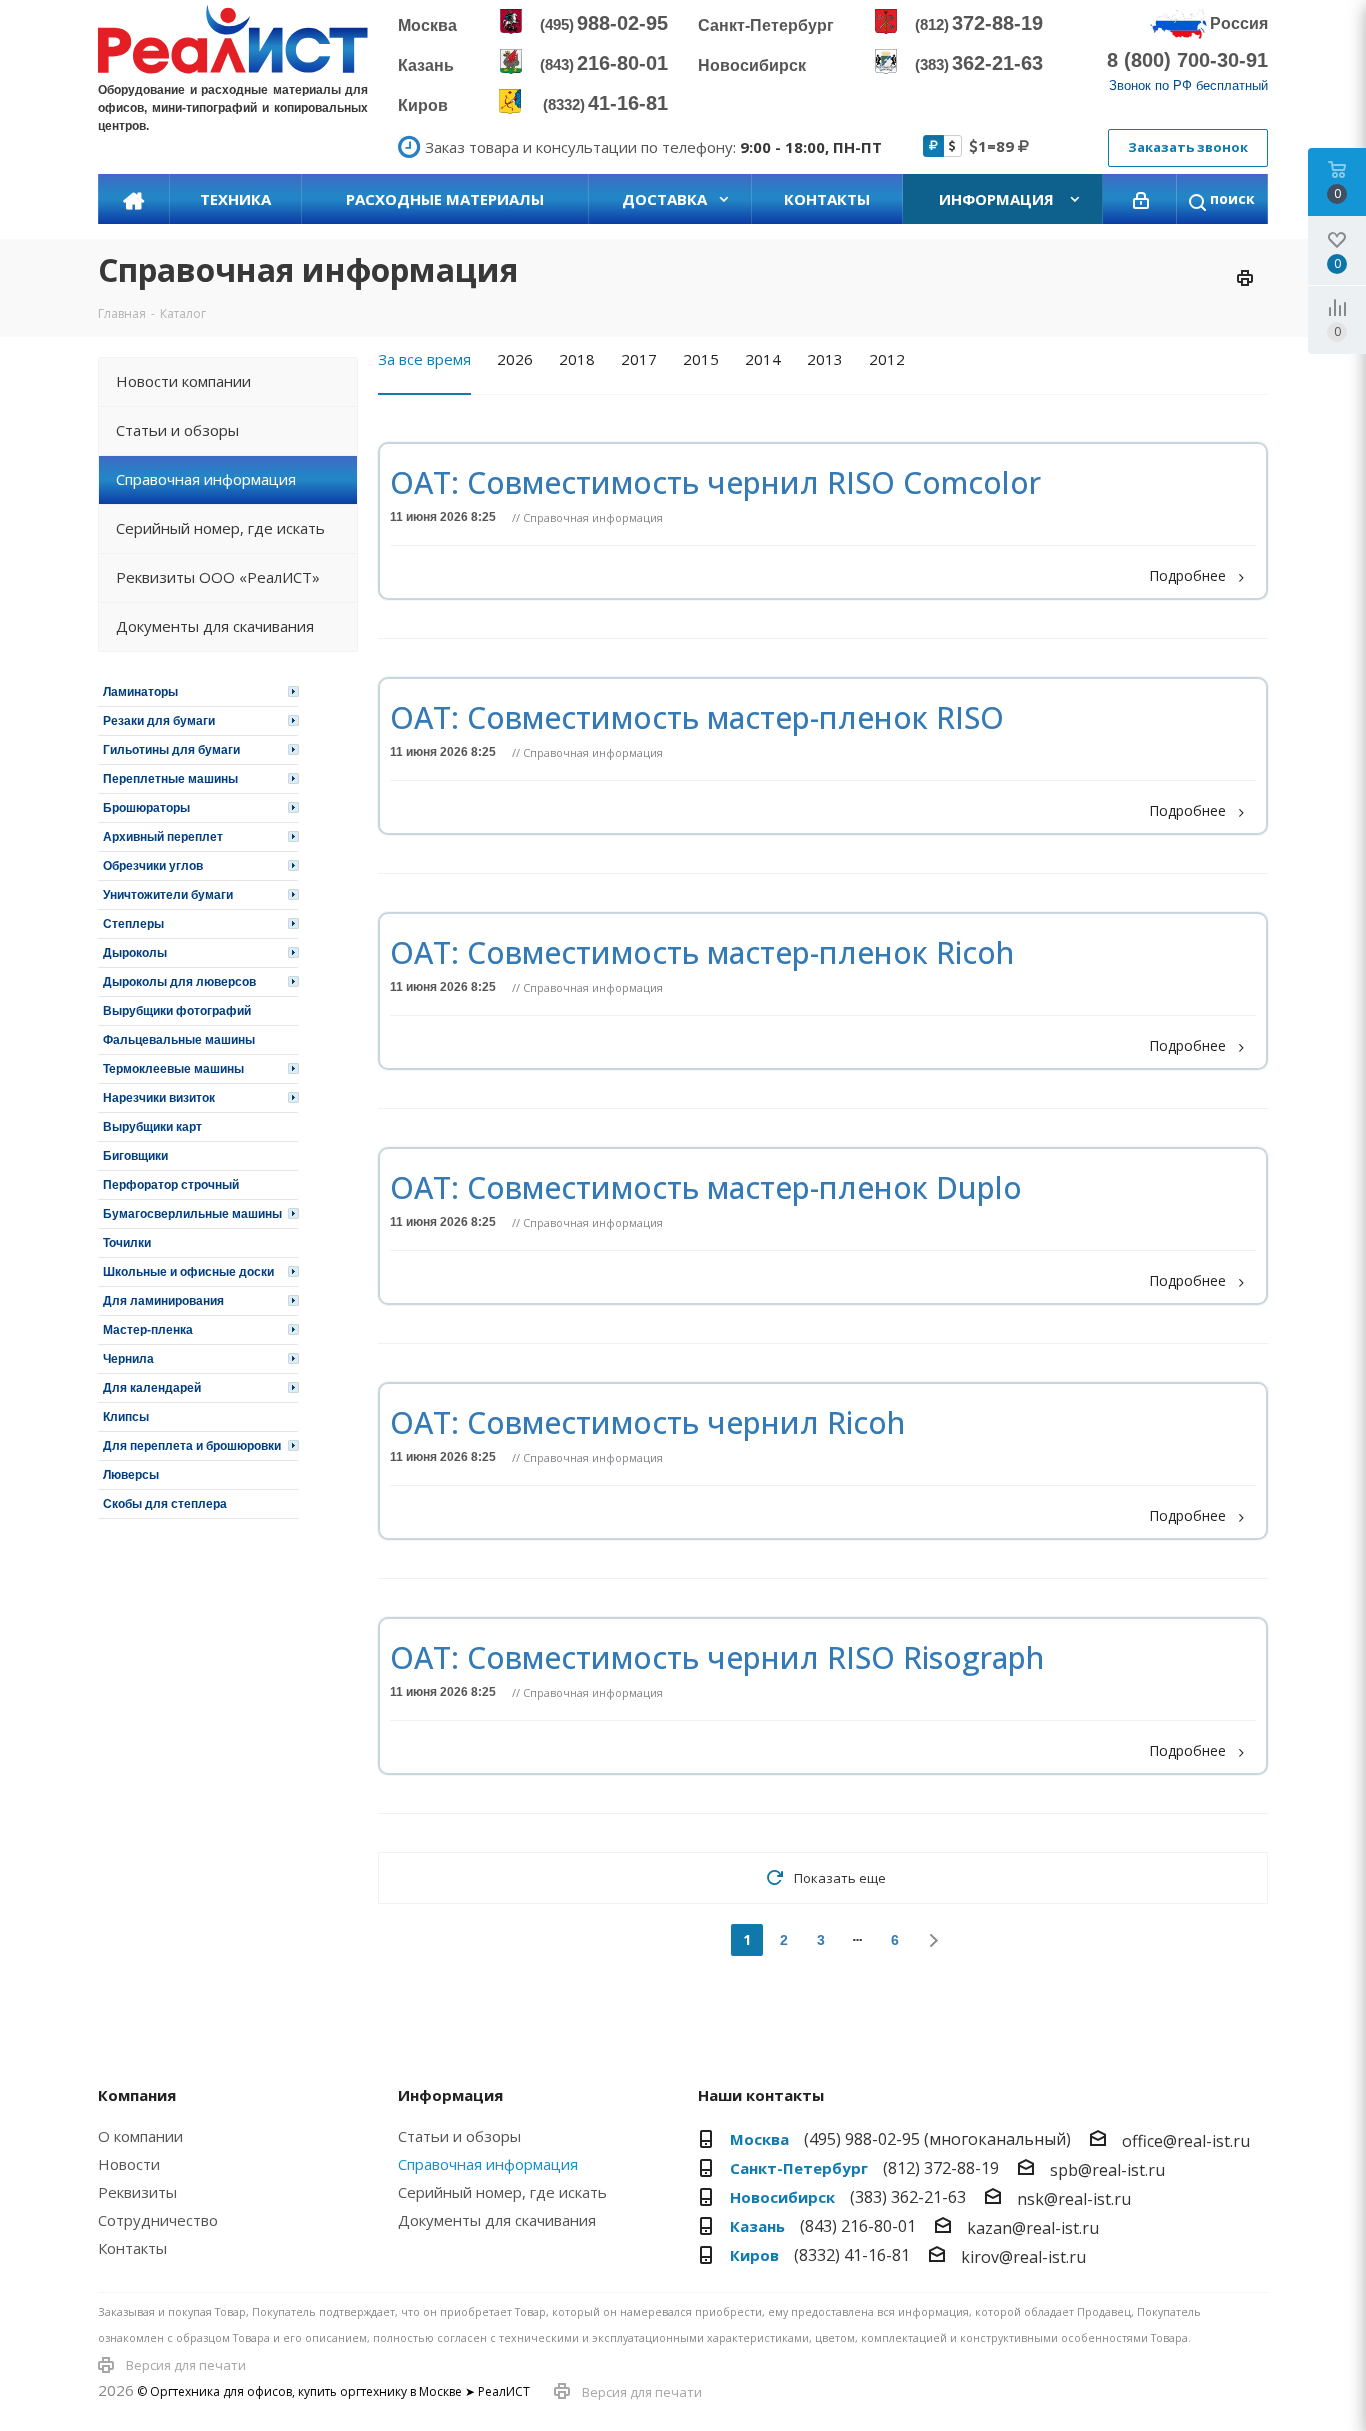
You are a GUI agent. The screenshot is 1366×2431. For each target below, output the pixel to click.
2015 (701, 359)
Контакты (132, 2248)
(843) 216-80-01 (858, 2226)
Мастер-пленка (148, 1330)
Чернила (128, 1359)
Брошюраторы (146, 808)
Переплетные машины (170, 779)
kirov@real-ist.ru (1023, 2257)
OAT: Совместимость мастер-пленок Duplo (706, 1187)
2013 (825, 359)
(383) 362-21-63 (908, 2197)
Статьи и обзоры (459, 2136)
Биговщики (135, 1156)
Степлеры (133, 924)
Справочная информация (488, 2164)
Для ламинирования (163, 1301)
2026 (515, 359)
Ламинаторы (140, 692)
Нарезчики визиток (159, 1098)
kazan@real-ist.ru (1033, 2228)
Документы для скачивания (497, 2220)
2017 (639, 359)
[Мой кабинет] (1141, 199)
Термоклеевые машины (173, 1069)
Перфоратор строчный (171, 1185)
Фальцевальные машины (179, 1040)
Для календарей (152, 1388)
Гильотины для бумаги (171, 750)
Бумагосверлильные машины (192, 1214)
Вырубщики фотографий (177, 1011)
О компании (140, 2136)
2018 (577, 359)
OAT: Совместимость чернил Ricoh (647, 1422)
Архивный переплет (163, 837)
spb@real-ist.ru (1107, 2170)
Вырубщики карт (152, 1127)
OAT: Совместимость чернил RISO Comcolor (715, 482)
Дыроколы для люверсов (179, 982)
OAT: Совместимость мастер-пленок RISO (697, 717)
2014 (763, 359)
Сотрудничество (158, 2220)
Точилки (127, 1243)
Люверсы (131, 1475)
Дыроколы (135, 953)
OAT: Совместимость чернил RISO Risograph (717, 1657)
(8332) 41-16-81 (852, 2255)
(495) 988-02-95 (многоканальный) (937, 2139)
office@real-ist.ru (1186, 2141)
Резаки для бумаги (159, 721)
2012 (887, 359)
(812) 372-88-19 (941, 2168)
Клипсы (126, 1417)
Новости (129, 2164)
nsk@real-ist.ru (1074, 2199)
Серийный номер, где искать (502, 2192)
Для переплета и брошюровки (192, 1446)
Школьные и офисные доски (188, 1272)
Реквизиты (137, 2192)
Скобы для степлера (165, 1504)
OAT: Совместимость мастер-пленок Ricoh (702, 952)
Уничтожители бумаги (168, 895)
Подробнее (1187, 575)
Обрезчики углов (153, 866)
